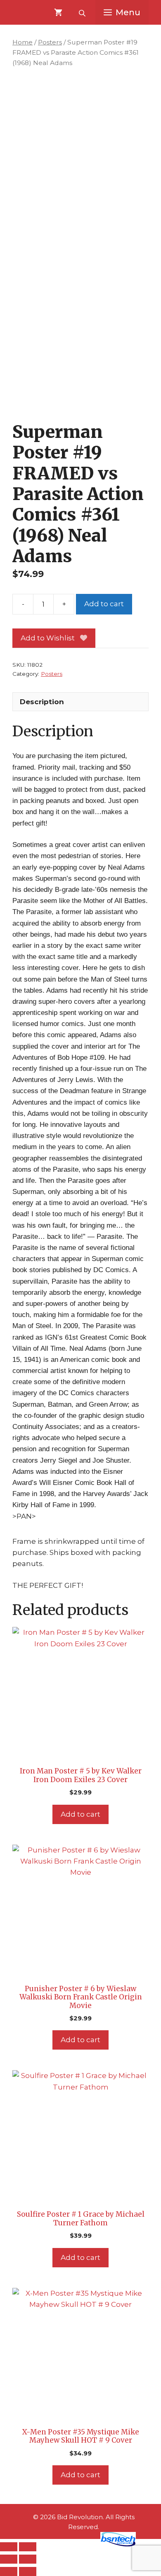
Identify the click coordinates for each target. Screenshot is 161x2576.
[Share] (9, 2559)
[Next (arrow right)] (28, 2571)
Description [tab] (42, 702)
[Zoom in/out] (9, 2547)
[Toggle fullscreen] (28, 2547)
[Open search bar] (83, 12)
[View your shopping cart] (58, 12)
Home (22, 42)
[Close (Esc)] (28, 2559)
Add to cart (104, 604)
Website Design (68, 2544)
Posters (50, 42)
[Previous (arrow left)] (9, 2571)
